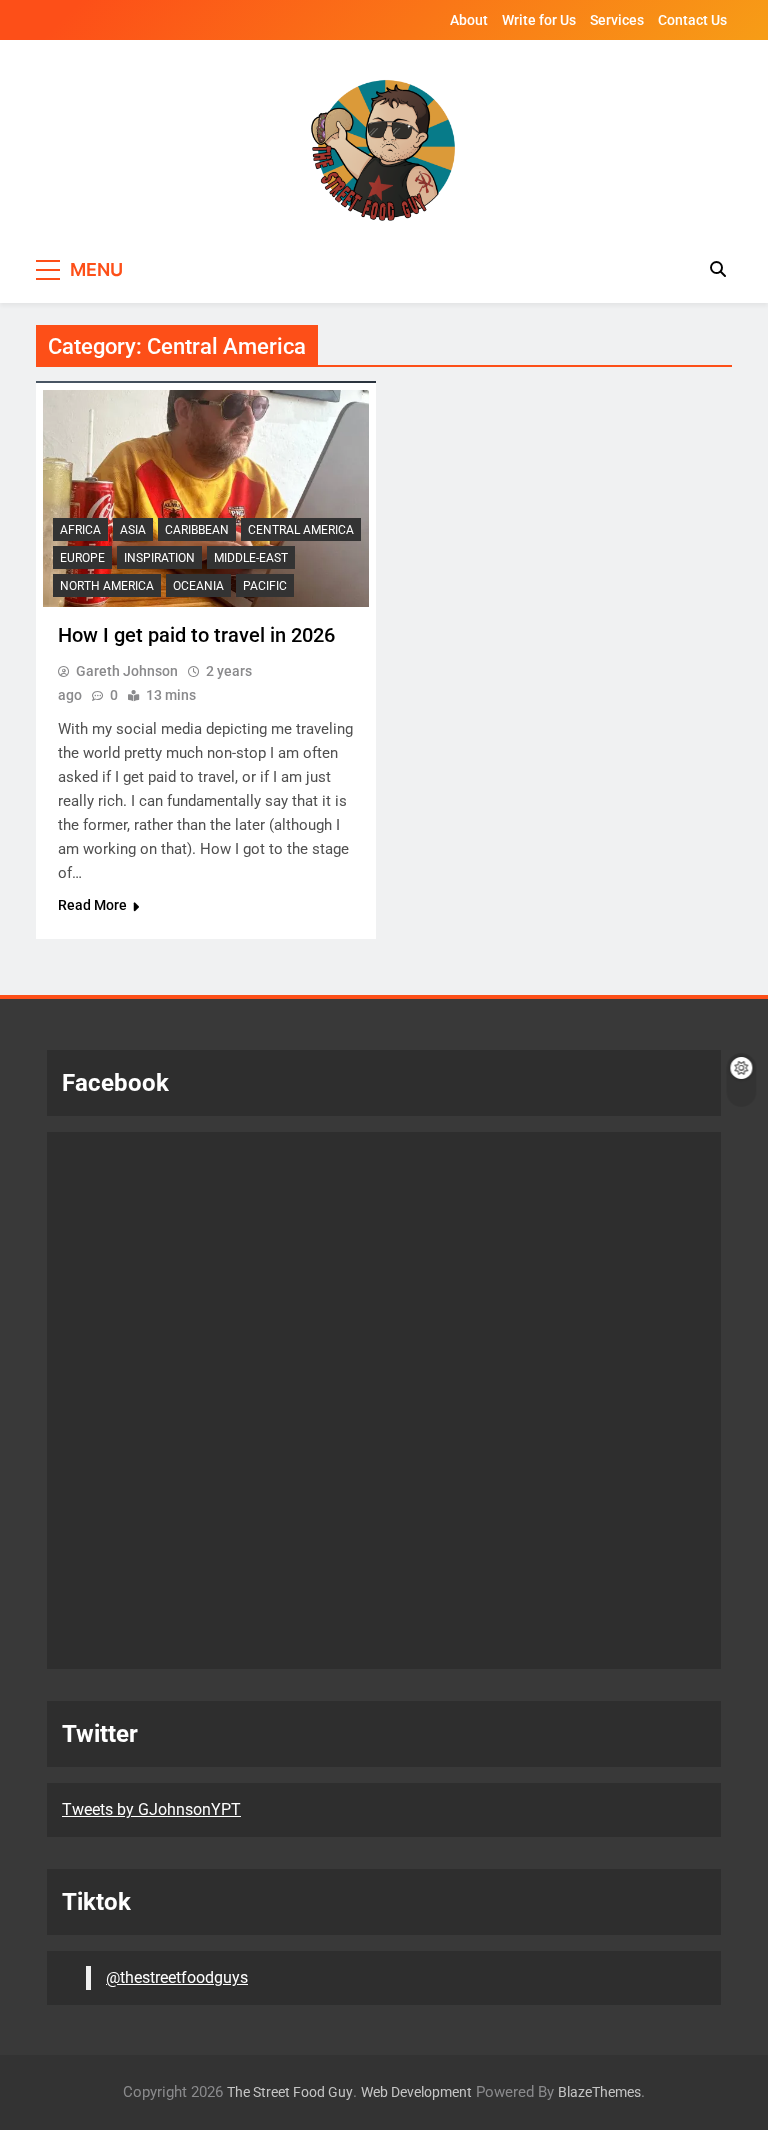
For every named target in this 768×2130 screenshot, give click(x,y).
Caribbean (197, 530)
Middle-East (251, 558)
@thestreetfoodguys (177, 1977)
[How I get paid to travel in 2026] (206, 498)
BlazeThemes (599, 2092)
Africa (80, 530)
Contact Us (692, 20)
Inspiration (159, 558)
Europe (82, 558)
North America (107, 586)
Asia (133, 530)
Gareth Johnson (127, 671)
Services (617, 20)
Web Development (416, 2092)
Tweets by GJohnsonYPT (151, 1809)
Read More (92, 905)
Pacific (265, 586)
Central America (301, 530)
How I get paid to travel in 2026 (196, 635)
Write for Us (539, 20)
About (469, 20)
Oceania (198, 586)
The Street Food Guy (290, 2092)
